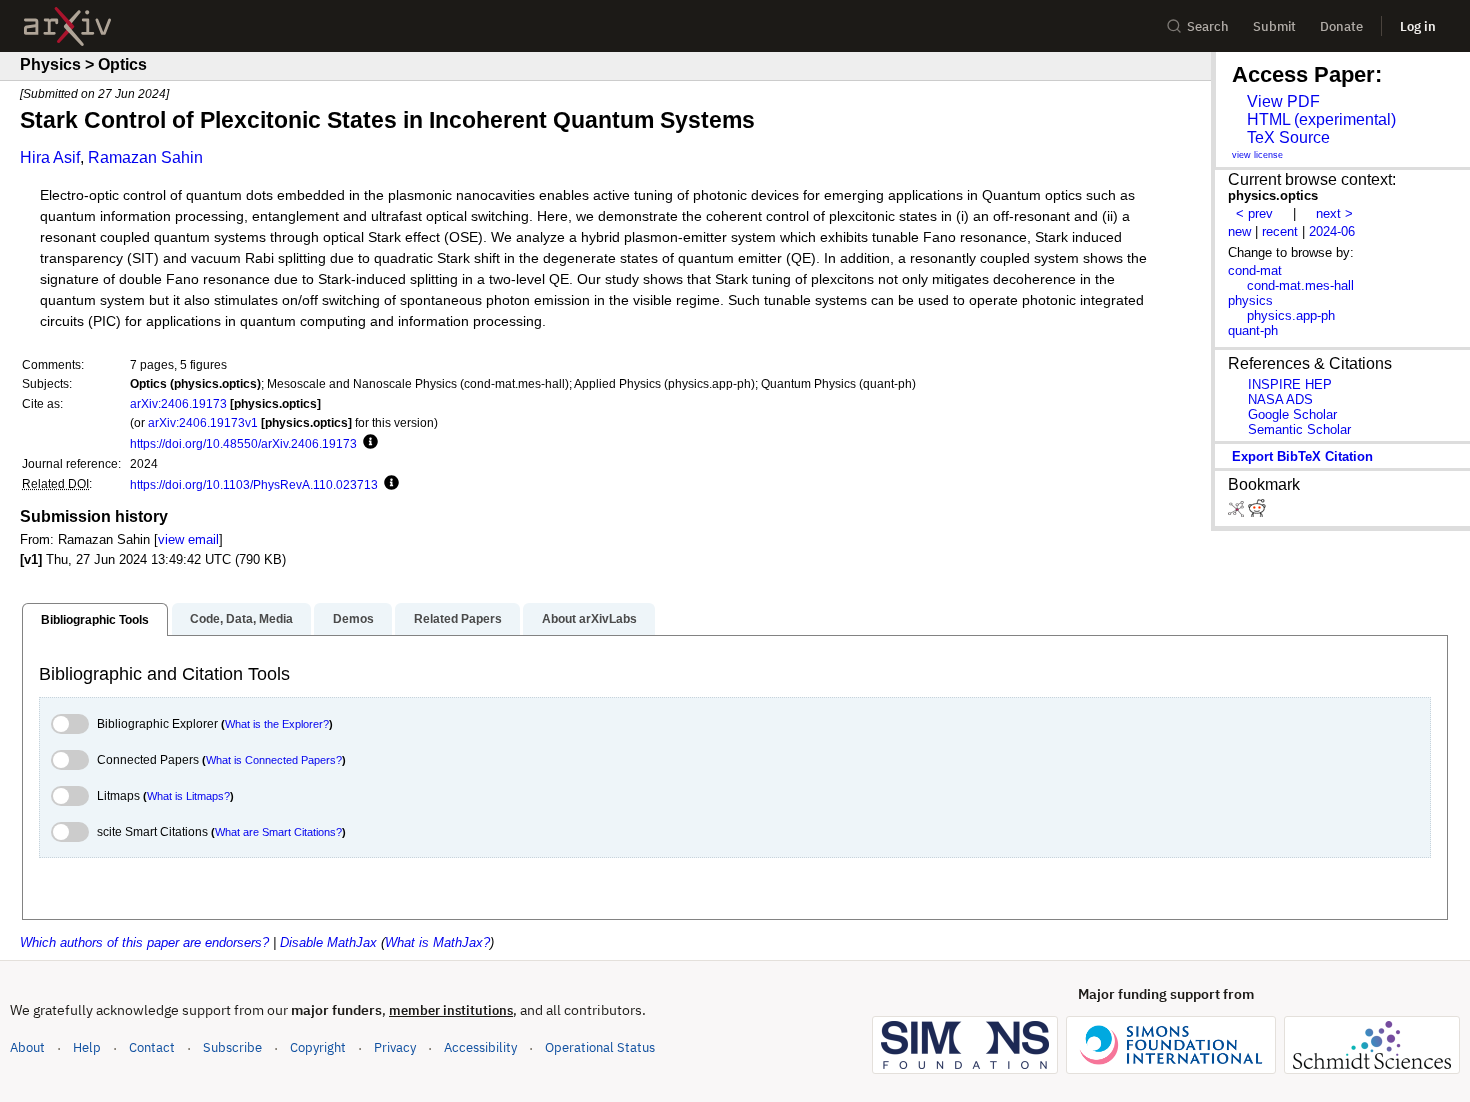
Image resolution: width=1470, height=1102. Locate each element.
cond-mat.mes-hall (1300, 285)
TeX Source (1288, 137)
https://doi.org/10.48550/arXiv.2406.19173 (243, 443)
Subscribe (232, 1047)
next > (1334, 213)
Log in (1418, 26)
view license (1257, 155)
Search (1208, 26)
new (1239, 231)
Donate (1341, 26)
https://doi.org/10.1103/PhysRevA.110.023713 (254, 484)
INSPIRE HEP (1290, 384)
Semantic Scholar (1299, 429)
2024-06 (1332, 231)
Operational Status (600, 1047)
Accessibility (480, 1047)
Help (87, 1047)
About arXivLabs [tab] (589, 619)
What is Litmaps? (188, 796)
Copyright (318, 1047)
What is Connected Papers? (274, 760)
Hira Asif (50, 157)
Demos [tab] (353, 619)
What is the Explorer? (277, 724)
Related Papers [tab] (458, 619)
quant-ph (1253, 330)
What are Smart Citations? (278, 832)
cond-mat (1255, 270)
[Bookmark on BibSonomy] (1238, 512)
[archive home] (67, 26)
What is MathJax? (437, 942)
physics (1250, 300)
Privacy (395, 1047)
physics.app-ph (1291, 315)
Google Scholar (1292, 414)
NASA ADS (1280, 399)
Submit (1274, 26)
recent (1280, 231)
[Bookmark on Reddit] (1257, 512)
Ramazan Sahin (145, 157)
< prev (1254, 213)
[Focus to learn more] (367, 443)
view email (188, 539)
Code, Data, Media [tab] (241, 619)
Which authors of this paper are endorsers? (144, 942)
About (27, 1047)
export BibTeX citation (1302, 456)
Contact (152, 1047)
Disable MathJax (328, 942)
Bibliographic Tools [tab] (95, 620)
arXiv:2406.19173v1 (203, 422)
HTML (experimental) (1321, 119)
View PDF (1283, 101)
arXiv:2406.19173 (178, 403)
